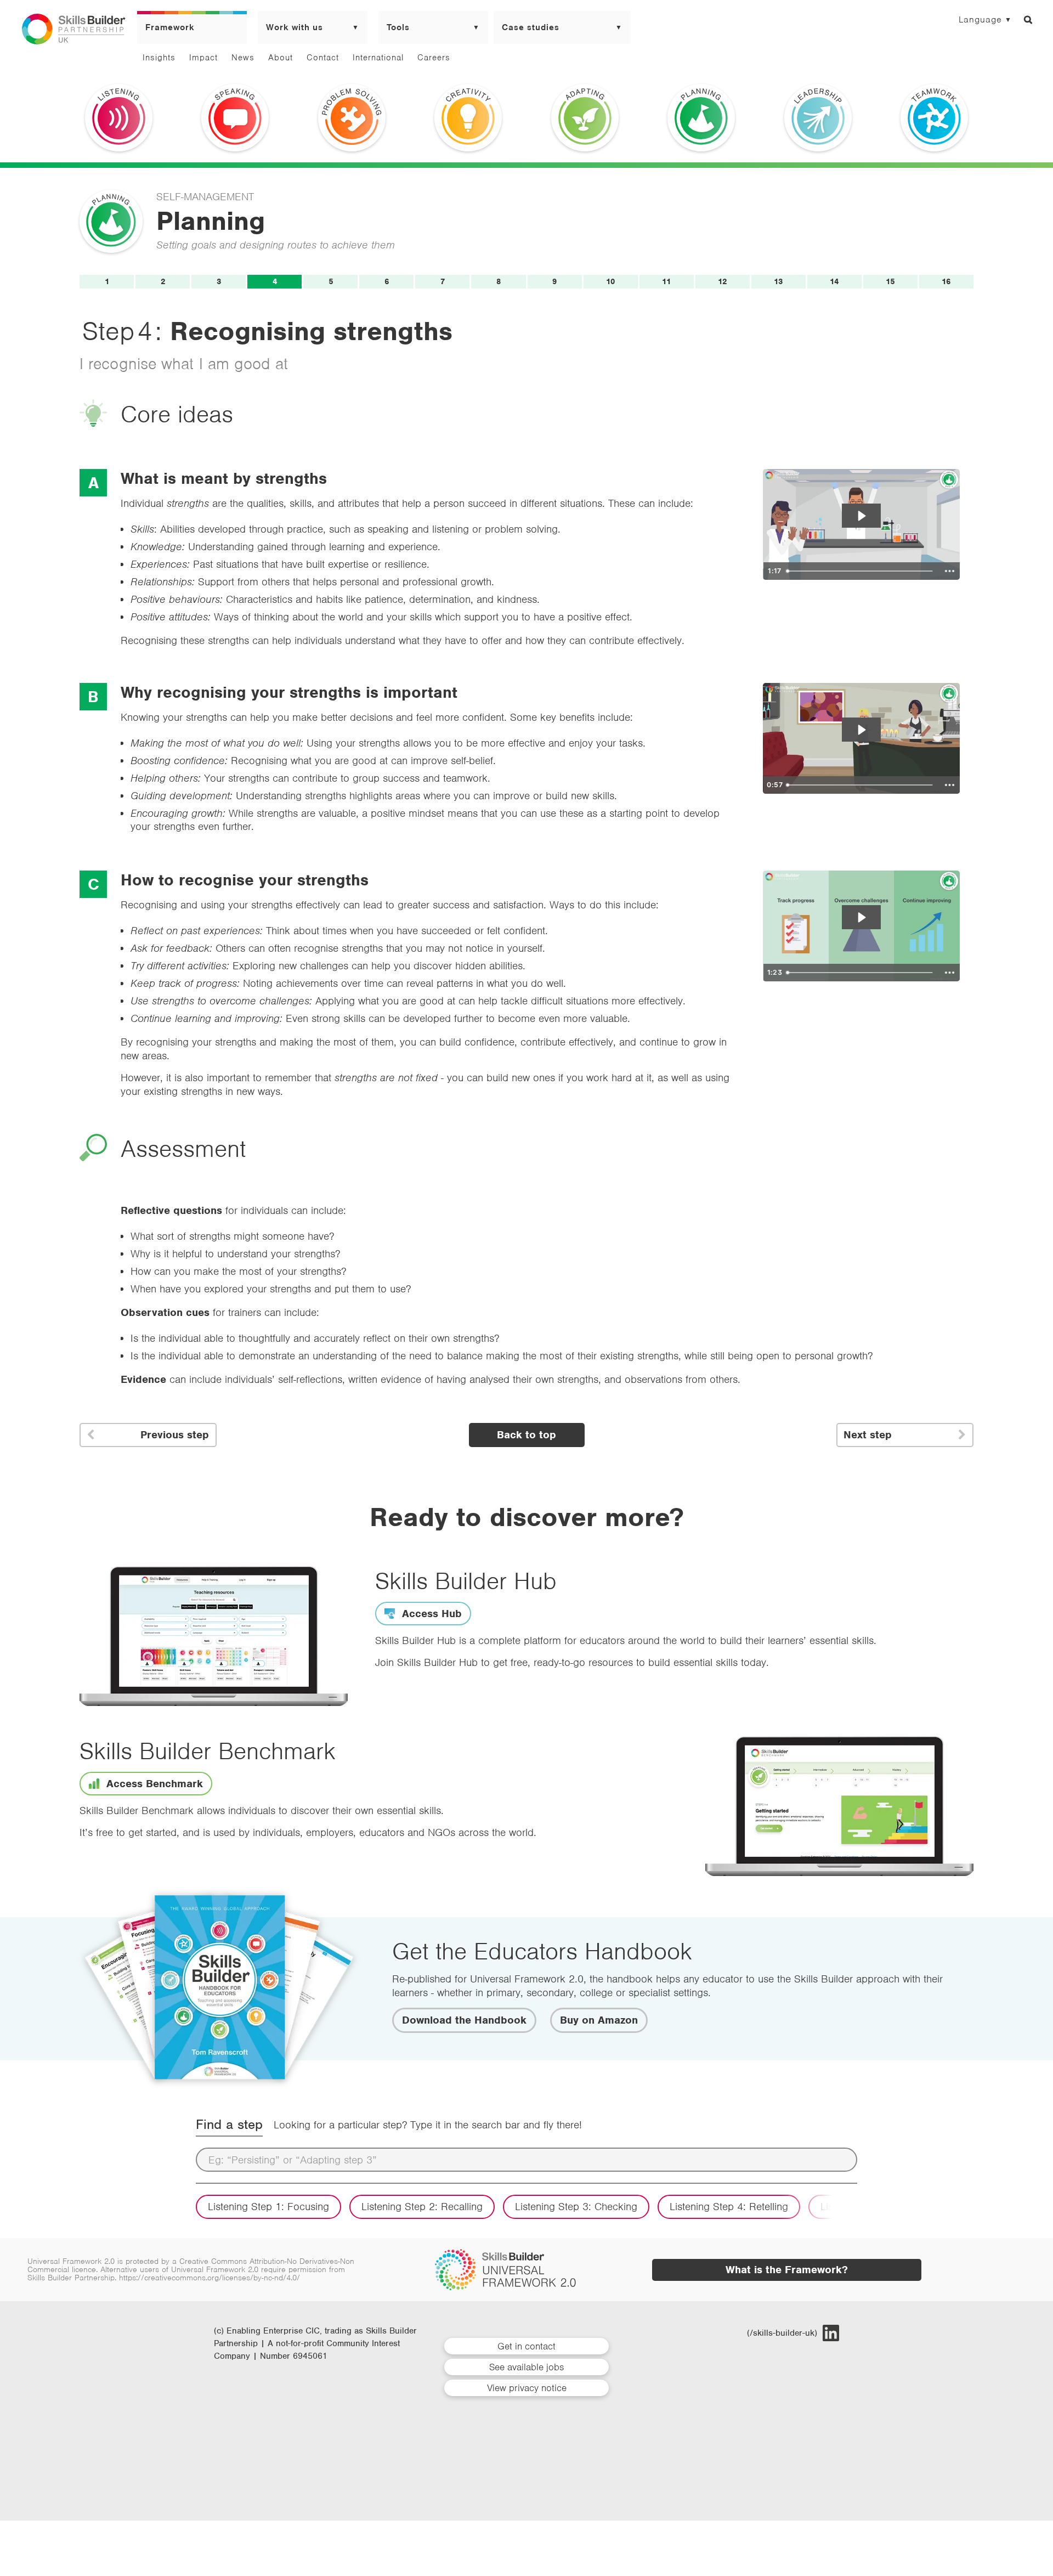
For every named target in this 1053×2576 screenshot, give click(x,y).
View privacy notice (527, 2388)
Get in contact (526, 2346)
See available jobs (526, 2367)
